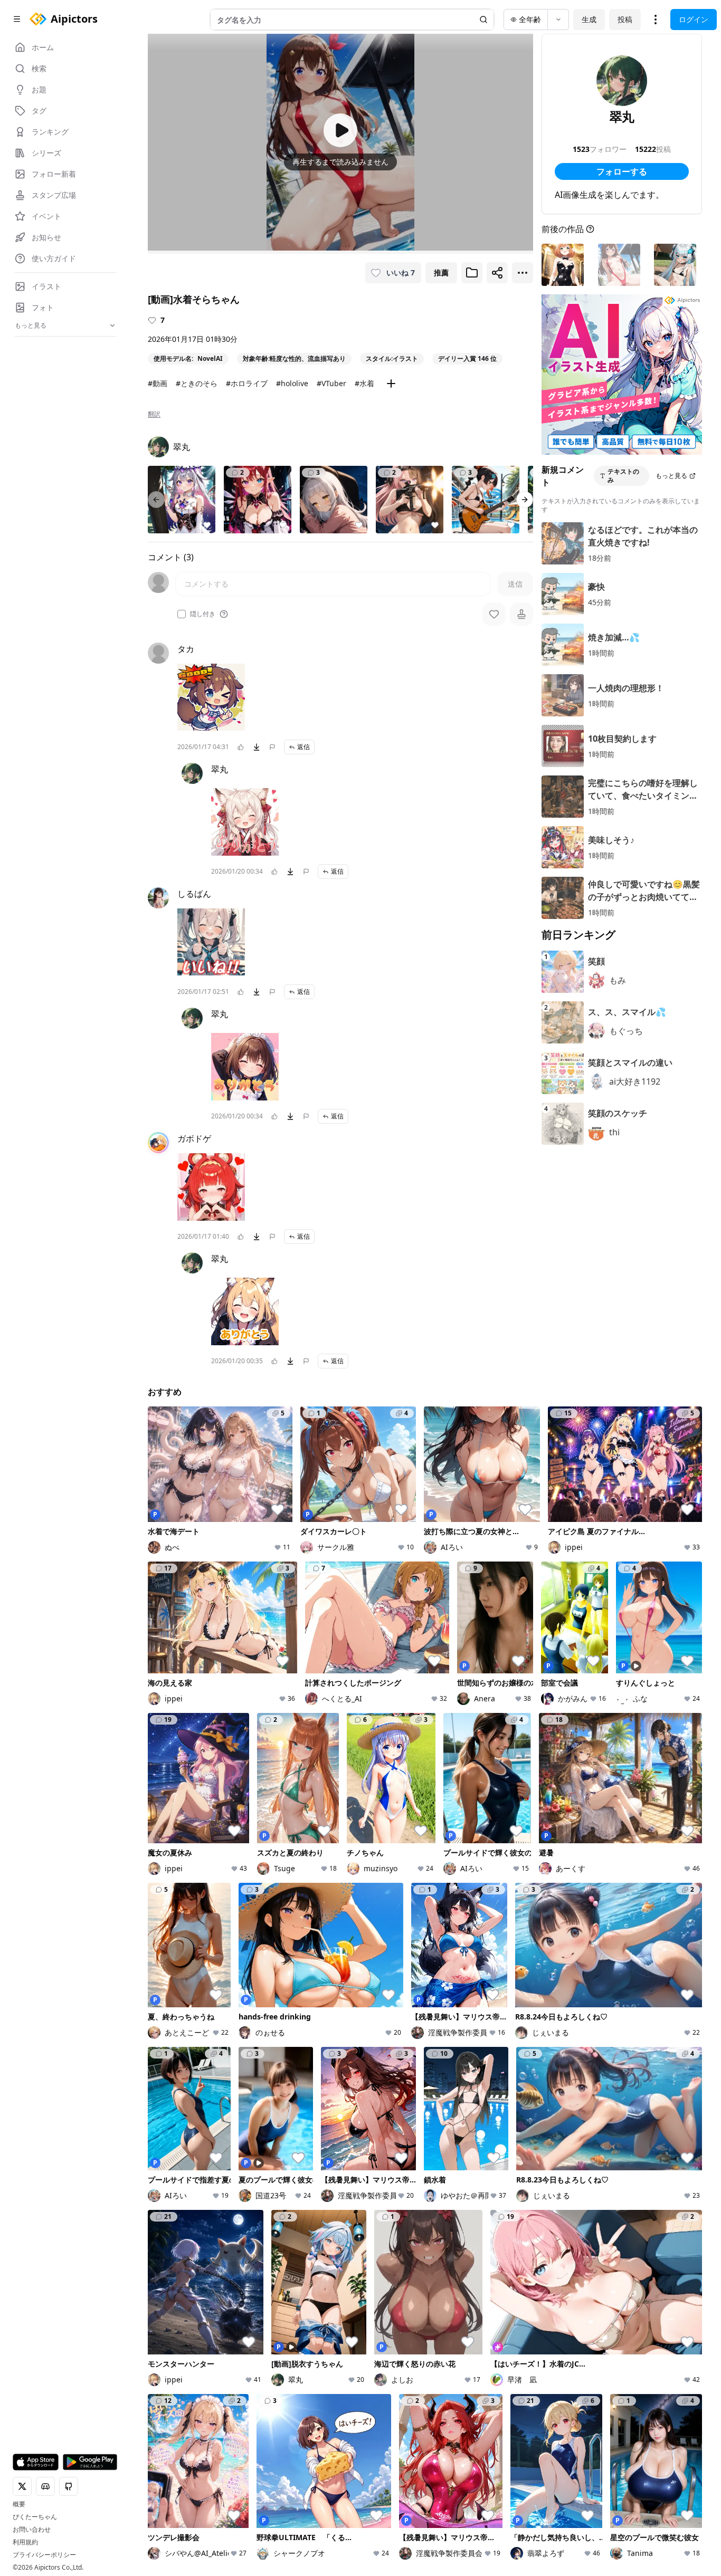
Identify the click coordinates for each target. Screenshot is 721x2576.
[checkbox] (182, 614)
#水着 (364, 383)
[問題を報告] (272, 747)
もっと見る (671, 476)
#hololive (292, 383)
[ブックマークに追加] (472, 273)
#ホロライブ (247, 383)
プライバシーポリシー (44, 2555)
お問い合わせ (32, 2530)
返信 (303, 747)
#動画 (158, 383)
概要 (19, 2504)
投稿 (625, 19)
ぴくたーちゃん (35, 2517)
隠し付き (203, 614)
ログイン (694, 19)
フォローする (622, 171)
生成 (589, 19)
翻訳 (154, 414)
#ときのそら (197, 383)
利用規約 (25, 2542)
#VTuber (331, 383)
